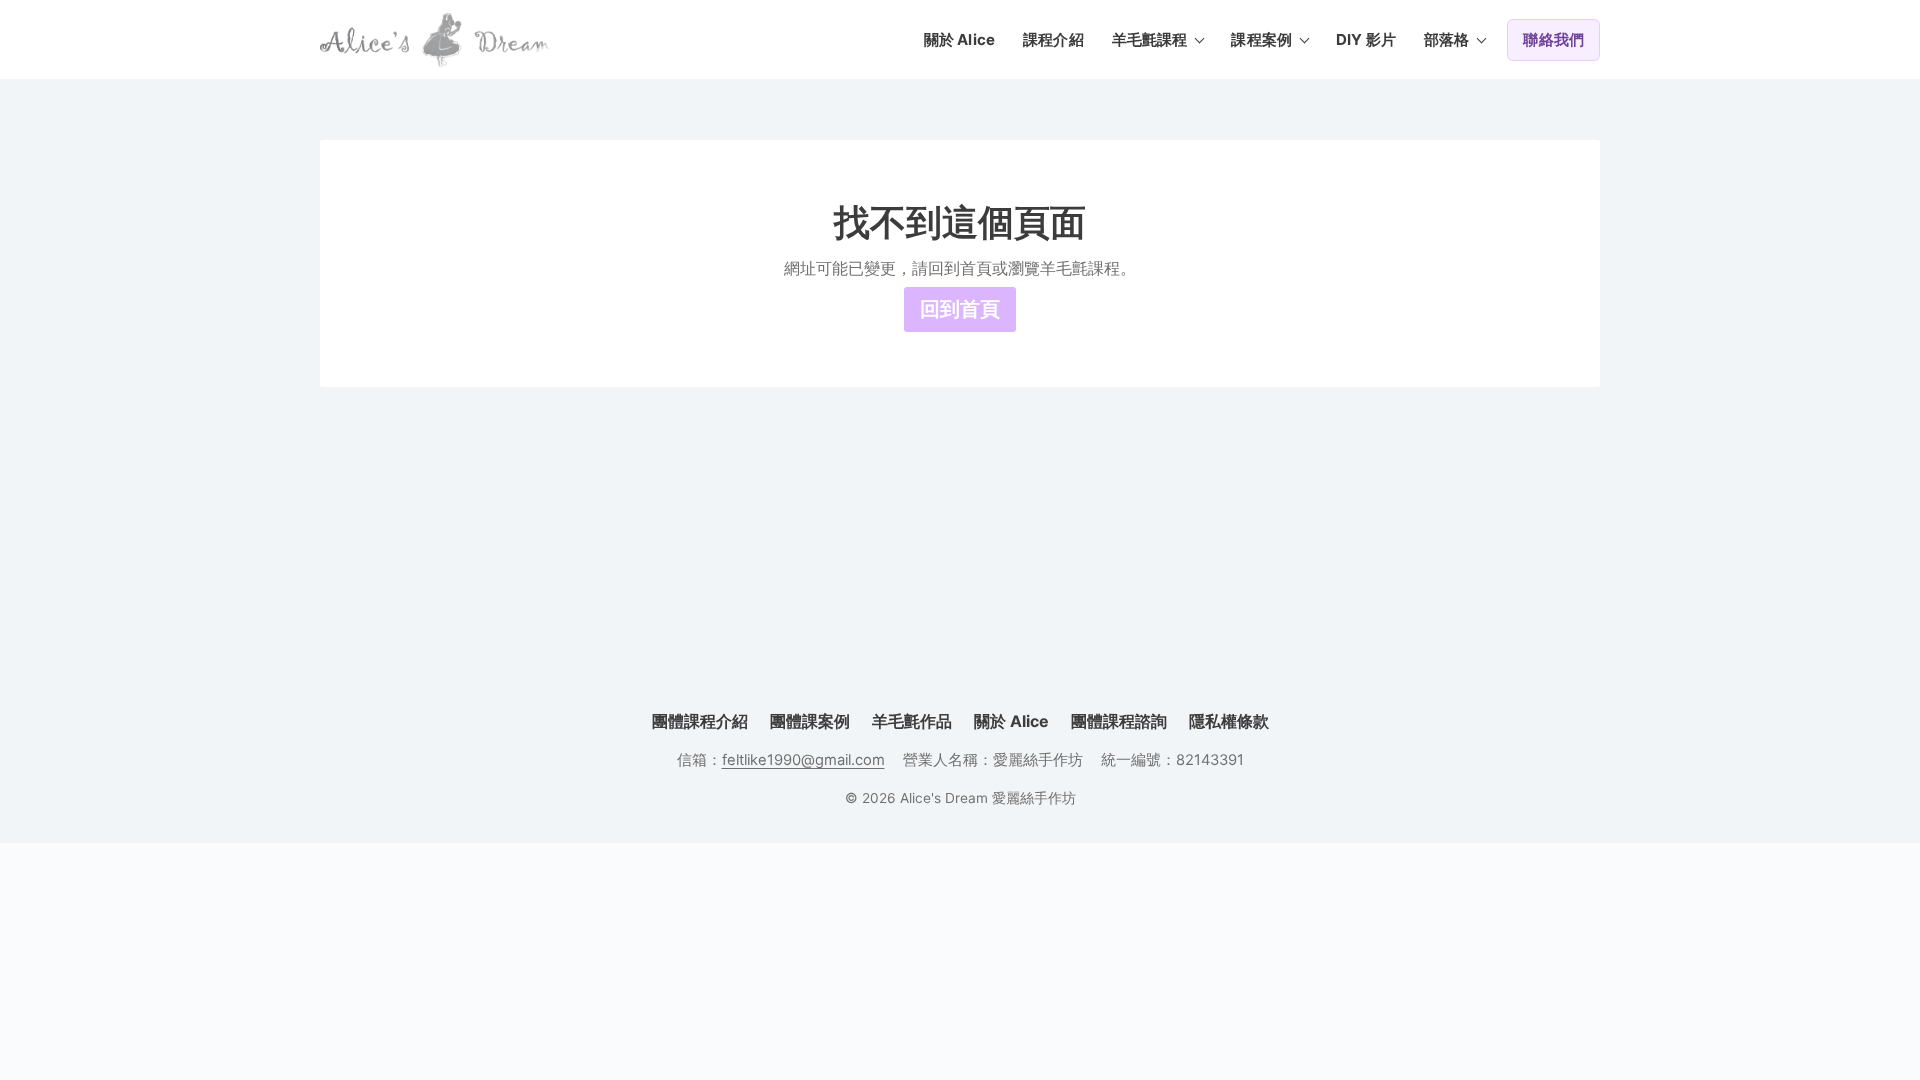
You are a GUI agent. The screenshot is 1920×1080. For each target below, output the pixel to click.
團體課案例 (810, 721)
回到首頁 (960, 309)
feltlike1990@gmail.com (803, 760)
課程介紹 (1053, 39)
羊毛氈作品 (912, 721)
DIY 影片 (1366, 39)
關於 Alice (959, 39)
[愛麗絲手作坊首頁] (435, 40)
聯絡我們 (1553, 39)
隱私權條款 (1229, 721)
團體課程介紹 (700, 721)
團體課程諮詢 (1119, 721)
